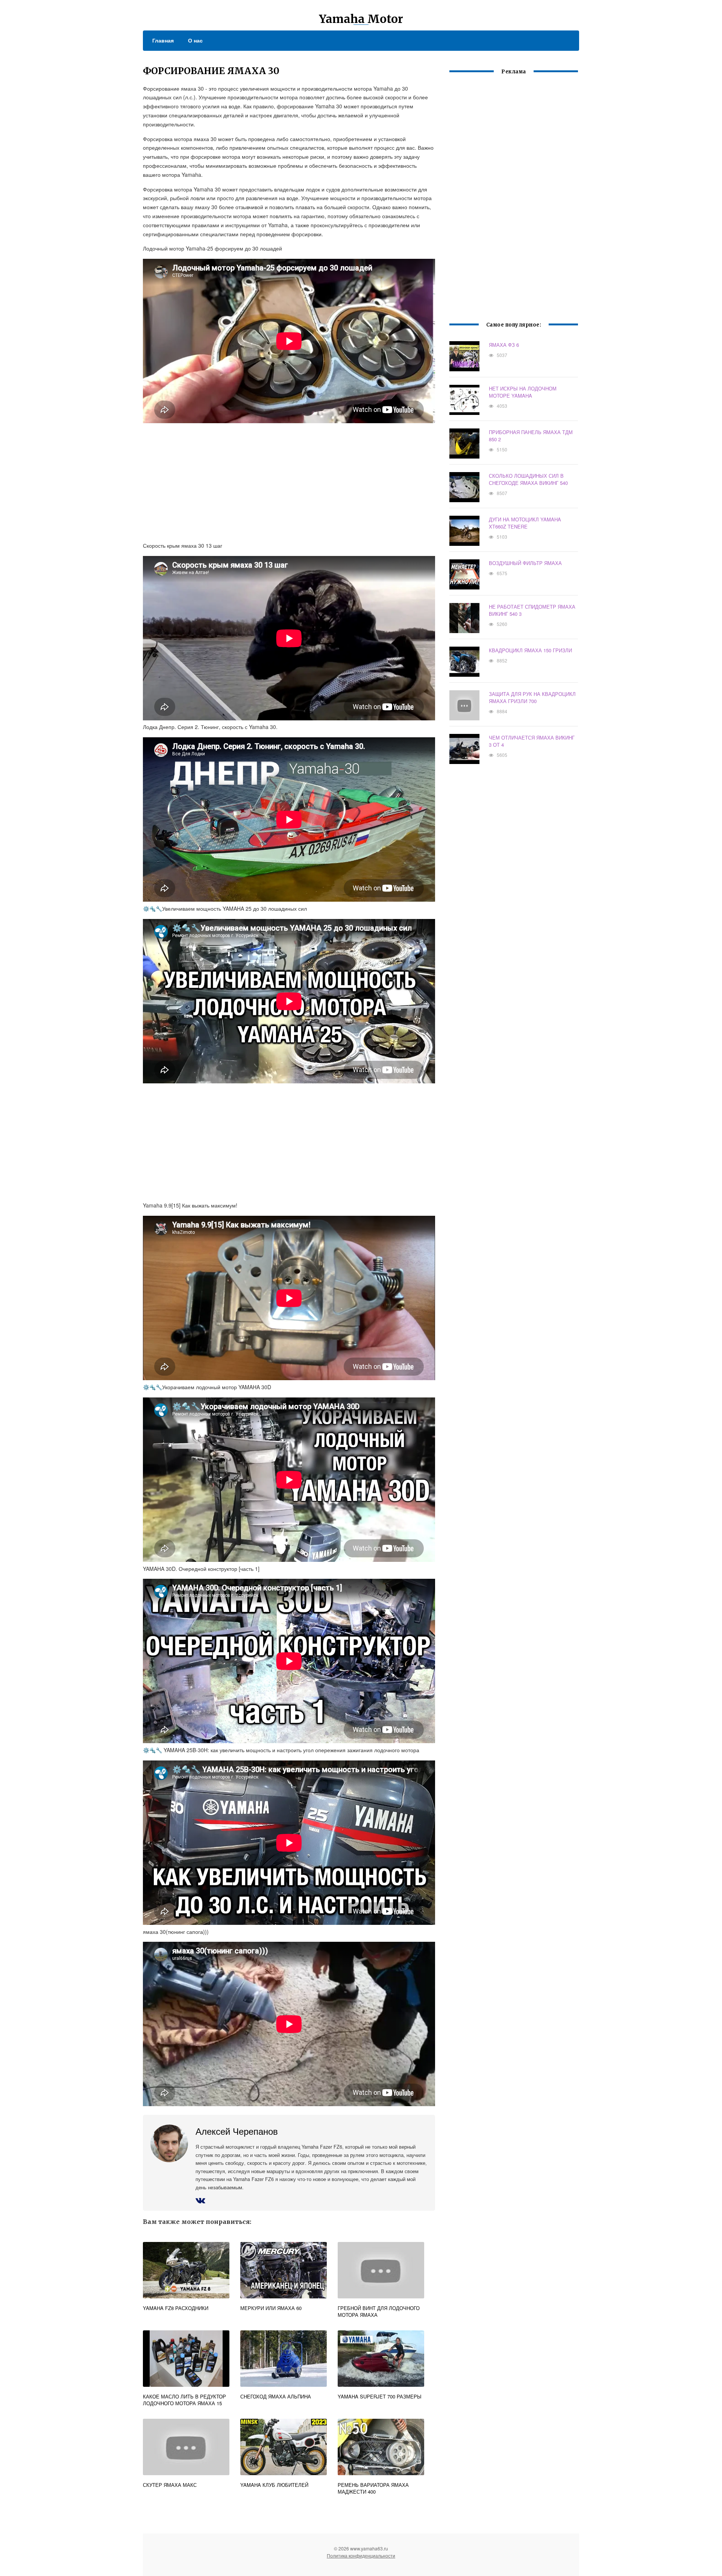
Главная (163, 40)
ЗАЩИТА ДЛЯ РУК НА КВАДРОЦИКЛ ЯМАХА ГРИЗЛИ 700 (532, 697)
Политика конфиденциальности (361, 2555)
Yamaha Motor (361, 19)
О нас (195, 40)
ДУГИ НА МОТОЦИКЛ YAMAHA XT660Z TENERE (525, 523)
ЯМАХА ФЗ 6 (504, 345)
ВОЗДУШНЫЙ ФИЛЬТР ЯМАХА (525, 563)
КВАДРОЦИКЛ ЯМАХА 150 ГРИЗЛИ (530, 650)
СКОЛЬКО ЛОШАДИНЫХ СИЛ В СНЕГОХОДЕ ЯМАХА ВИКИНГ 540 (528, 479)
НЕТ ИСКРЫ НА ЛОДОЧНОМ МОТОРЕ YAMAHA (523, 392)
